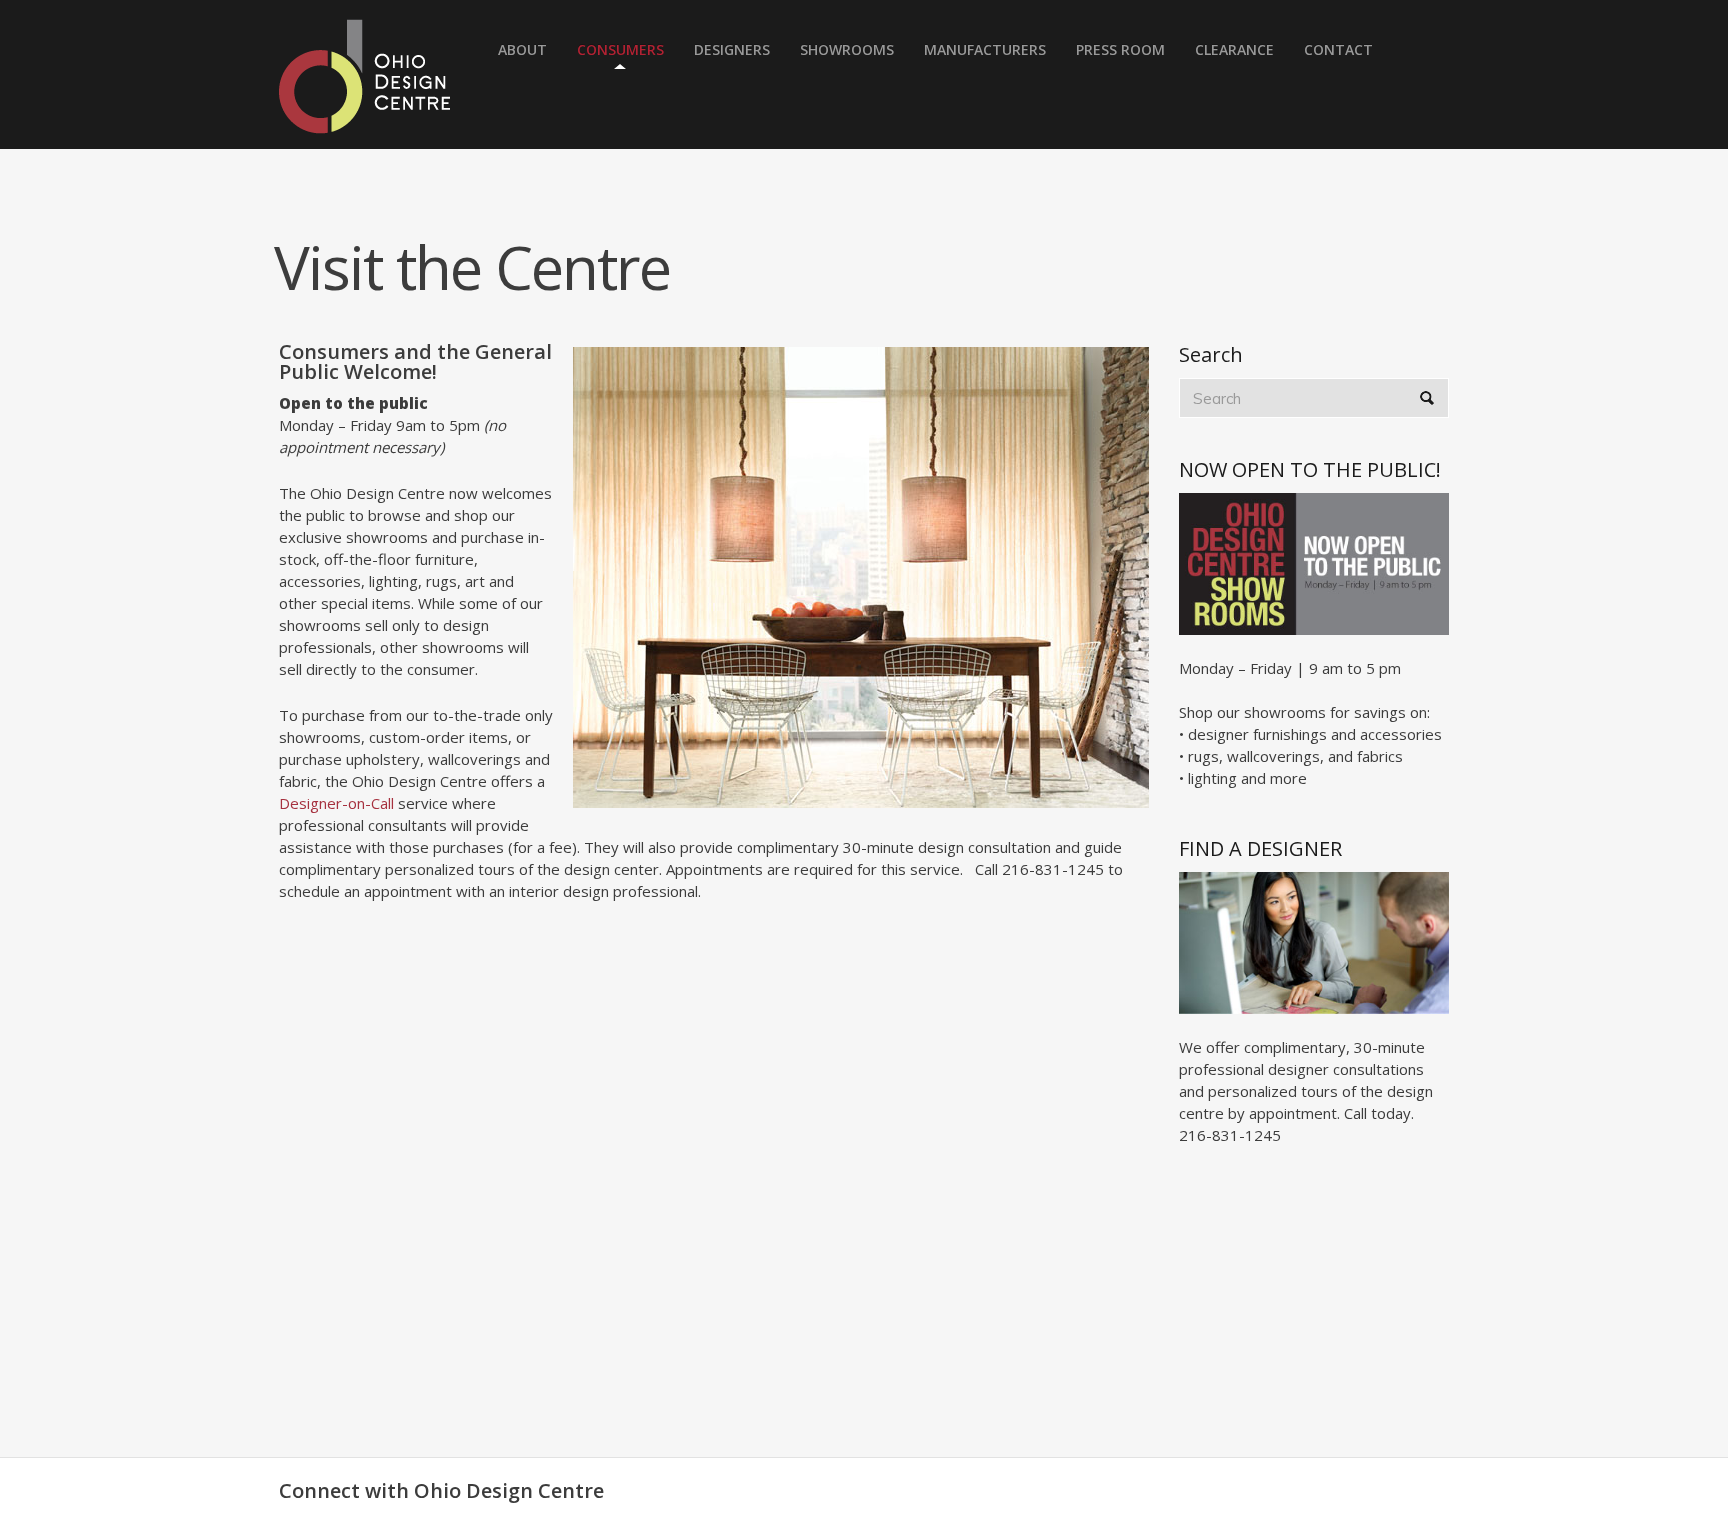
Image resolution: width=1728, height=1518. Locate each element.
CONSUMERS (620, 49)
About (522, 49)
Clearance (1234, 49)
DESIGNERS (732, 49)
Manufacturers (985, 49)
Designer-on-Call (338, 803)
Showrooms (847, 49)
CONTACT (1338, 49)
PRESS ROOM (1120, 49)
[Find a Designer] (1314, 941)
